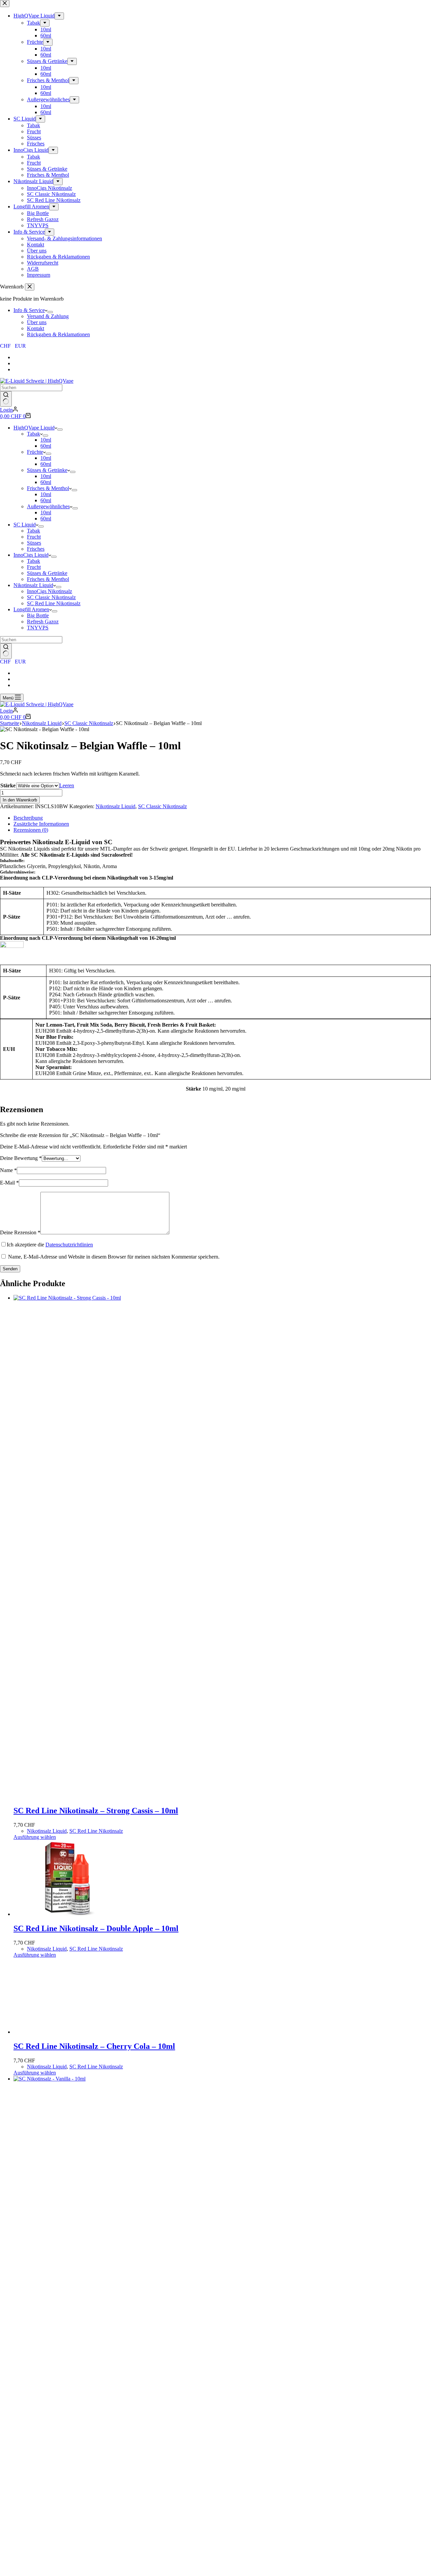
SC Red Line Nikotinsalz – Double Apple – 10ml (96, 1928)
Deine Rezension (20, 1232)
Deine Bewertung (21, 1158)
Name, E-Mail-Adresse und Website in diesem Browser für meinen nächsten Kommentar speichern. (114, 1257)
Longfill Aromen (31, 609)
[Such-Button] (6, 399)
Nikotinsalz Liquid (33, 585)
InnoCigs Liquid (31, 555)
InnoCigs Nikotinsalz (49, 591)
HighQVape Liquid (34, 428)
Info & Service (29, 310)
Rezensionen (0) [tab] (31, 830)
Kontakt (36, 328)
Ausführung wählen (35, 1837)
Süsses (34, 543)
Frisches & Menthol (48, 488)
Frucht (34, 537)
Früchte (35, 452)
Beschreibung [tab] (28, 818)
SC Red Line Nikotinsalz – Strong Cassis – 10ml (96, 1811)
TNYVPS (38, 628)
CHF (5, 346)
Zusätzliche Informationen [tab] (41, 824)
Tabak (34, 434)
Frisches (36, 549)
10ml (46, 440)
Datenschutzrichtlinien (69, 1245)
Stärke (8, 785)
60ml (46, 446)
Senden (10, 1269)
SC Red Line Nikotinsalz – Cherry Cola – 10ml (94, 2474)
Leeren (67, 785)
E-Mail (9, 1183)
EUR (20, 346)
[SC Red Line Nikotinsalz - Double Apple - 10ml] (64, 1914)
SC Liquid (25, 525)
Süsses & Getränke (47, 470)
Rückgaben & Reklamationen (58, 334)
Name (8, 1170)
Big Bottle (38, 615)
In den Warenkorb (20, 800)
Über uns (37, 322)
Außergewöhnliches (48, 506)
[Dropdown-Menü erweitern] (50, 312)
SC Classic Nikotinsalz (51, 597)
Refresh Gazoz (43, 622)
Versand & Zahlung (48, 316)
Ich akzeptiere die (50, 1245)
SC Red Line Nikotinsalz (54, 603)
